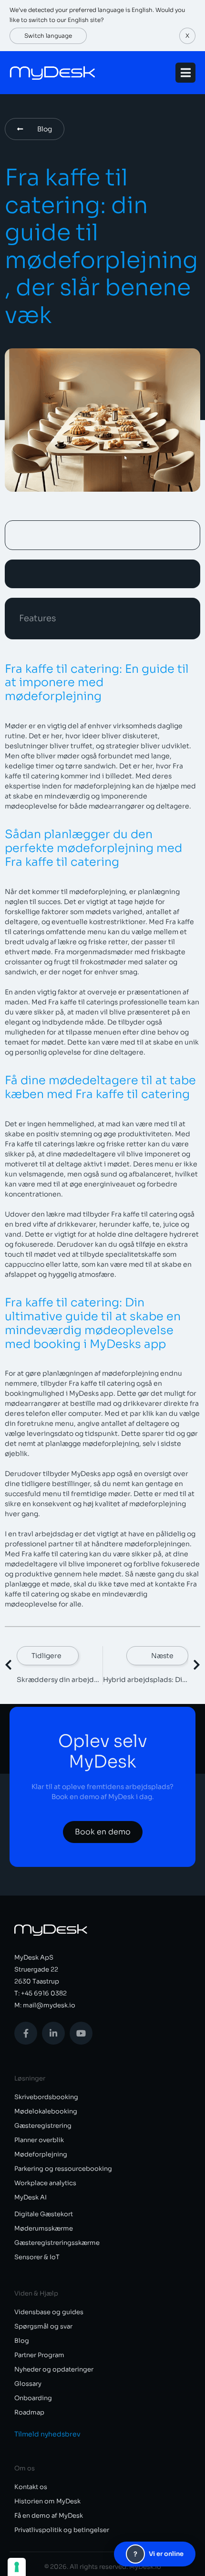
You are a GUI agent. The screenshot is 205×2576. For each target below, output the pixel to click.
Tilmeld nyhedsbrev (47, 2434)
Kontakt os (31, 2487)
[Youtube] (81, 2033)
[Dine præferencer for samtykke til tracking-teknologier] (17, 2567)
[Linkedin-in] (53, 2033)
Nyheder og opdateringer (54, 2369)
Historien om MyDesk (47, 2501)
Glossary (28, 2384)
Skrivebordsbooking (46, 2097)
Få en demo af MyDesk (49, 2516)
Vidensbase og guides (49, 2312)
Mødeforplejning (41, 2154)
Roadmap (29, 2412)
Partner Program (39, 2355)
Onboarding (33, 2398)
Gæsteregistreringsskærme (57, 2243)
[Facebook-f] (26, 2033)
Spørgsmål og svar (43, 2326)
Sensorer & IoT (37, 2257)
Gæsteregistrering (43, 2126)
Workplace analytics (45, 2183)
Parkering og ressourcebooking (63, 2169)
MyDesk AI (31, 2197)
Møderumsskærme (44, 2228)
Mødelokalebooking (46, 2111)
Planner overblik (39, 2140)
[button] (187, 36)
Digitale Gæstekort (44, 2214)
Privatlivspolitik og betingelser (62, 2530)
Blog (22, 2341)
